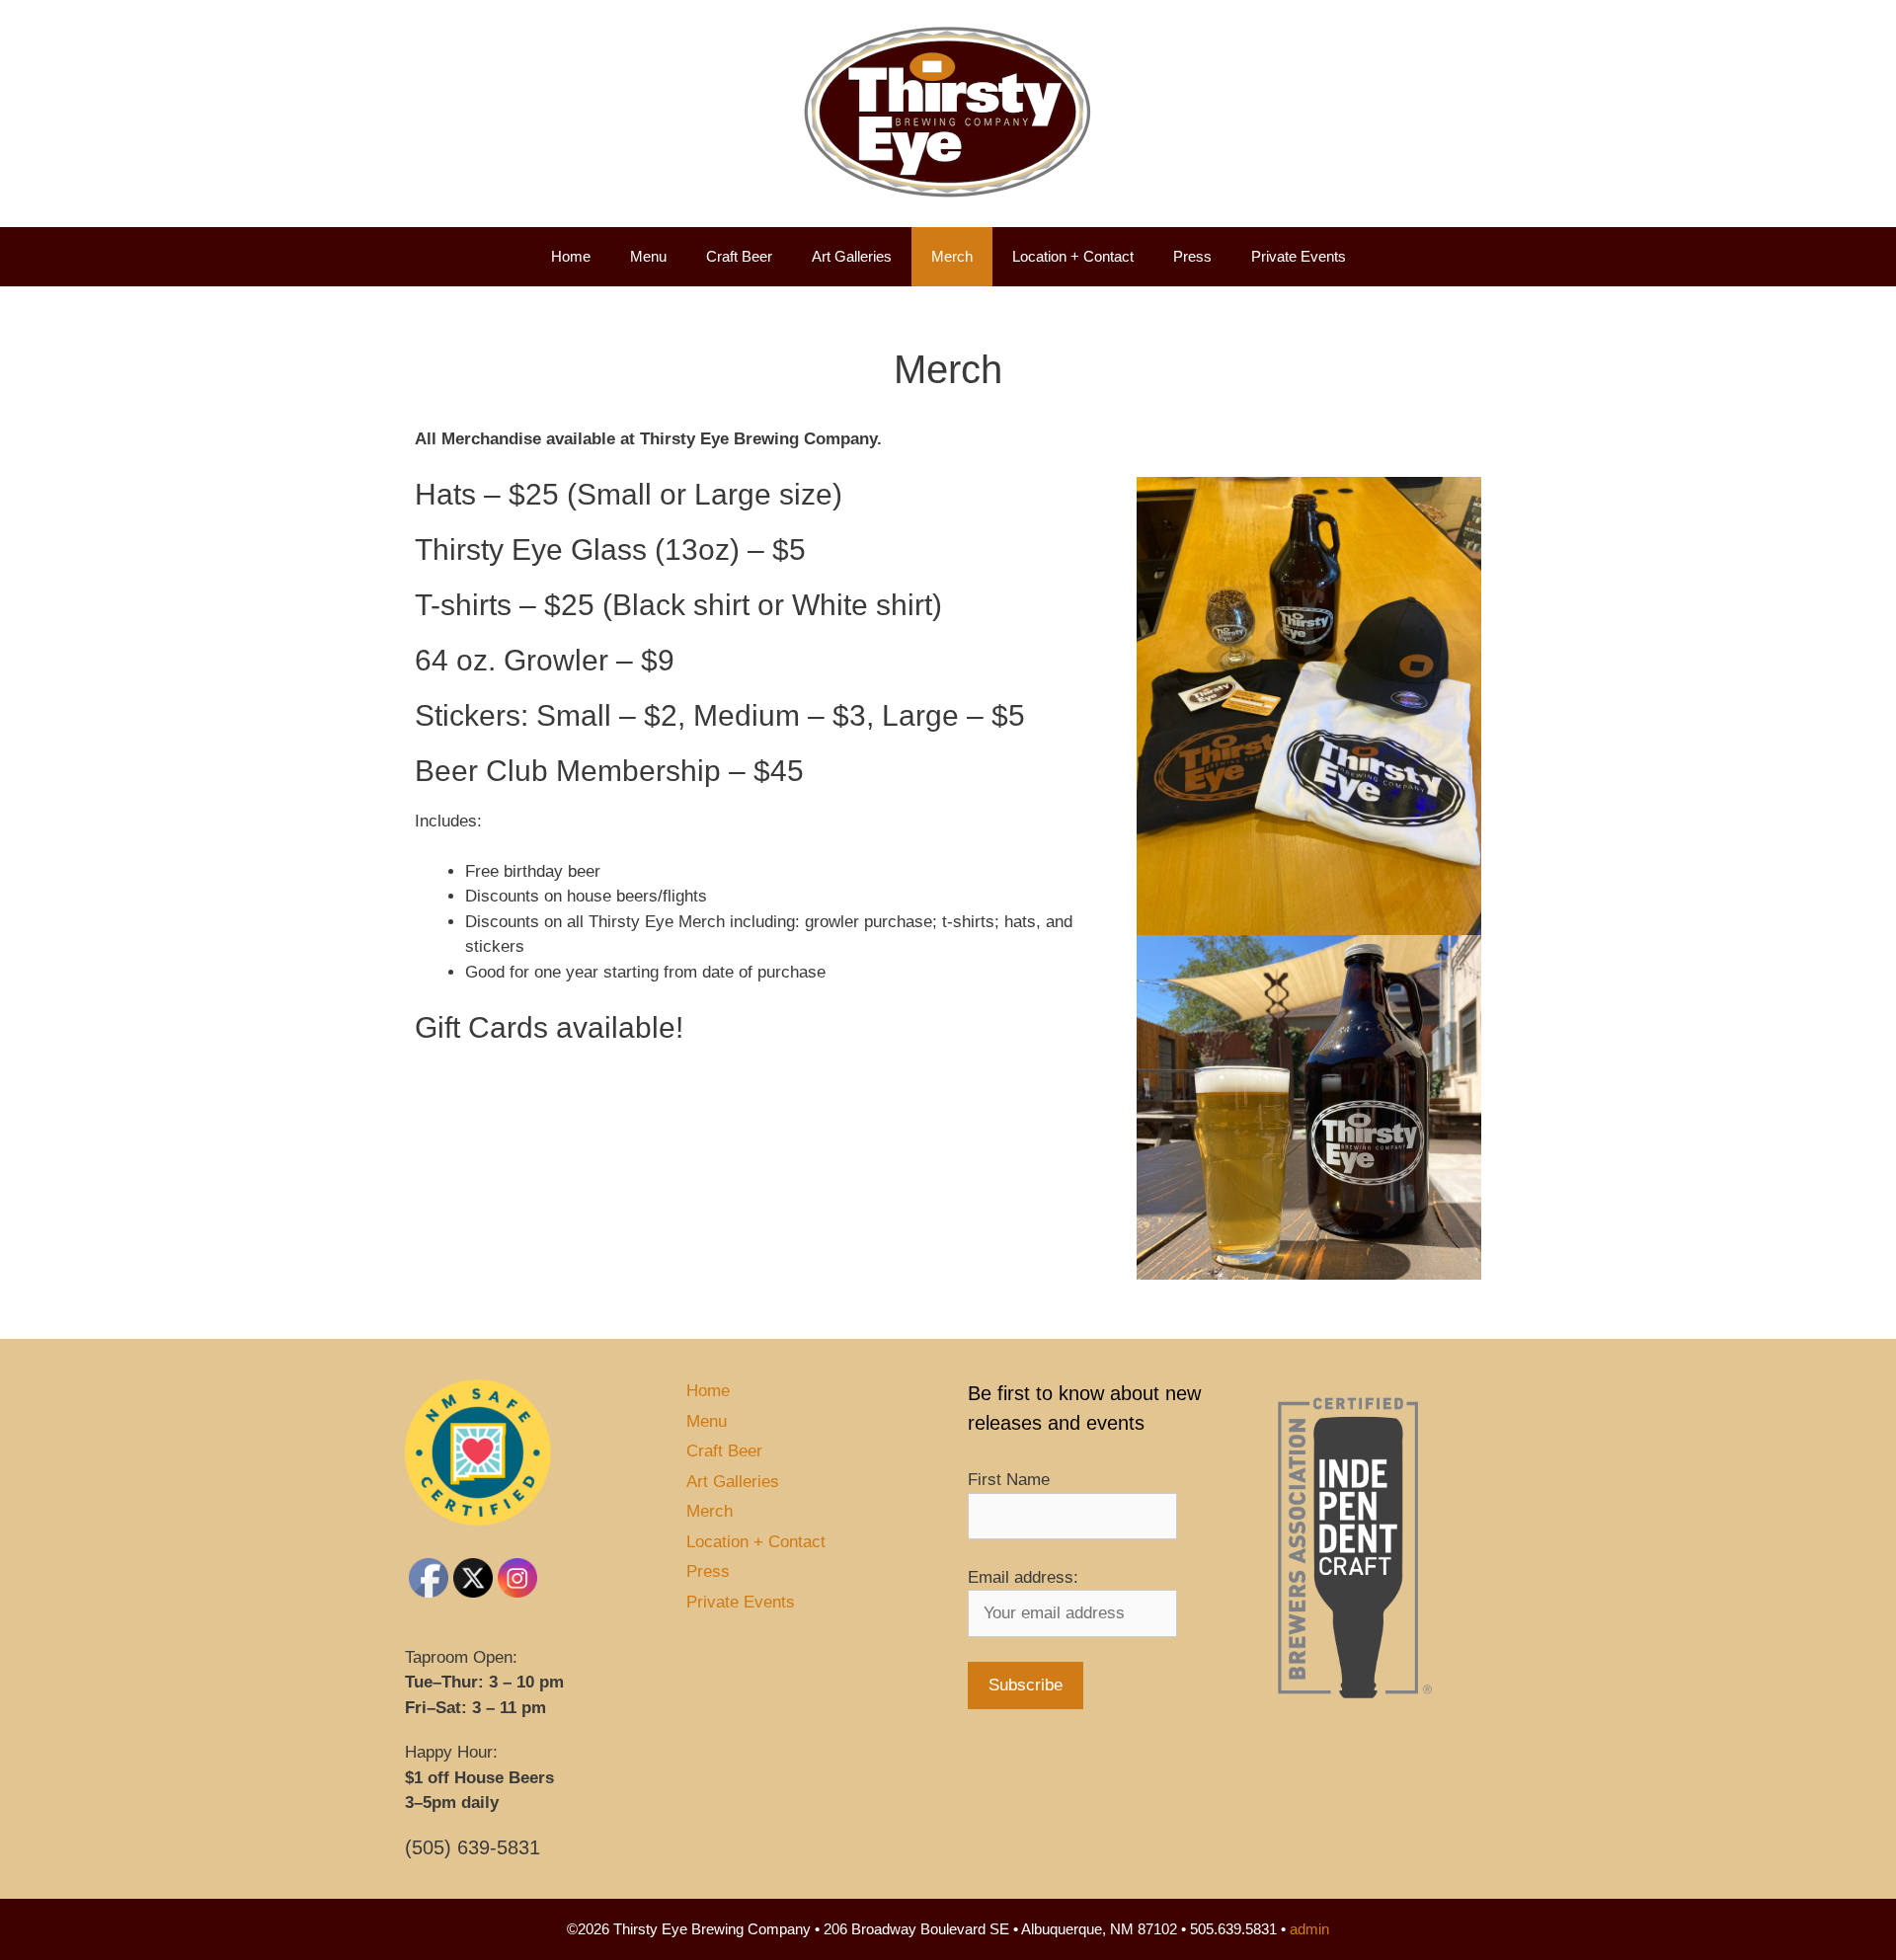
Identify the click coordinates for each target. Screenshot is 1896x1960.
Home (571, 256)
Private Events (1299, 256)
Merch (952, 256)
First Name (1009, 1480)
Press (1192, 256)
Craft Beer (739, 256)
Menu (648, 256)
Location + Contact (1073, 256)
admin (1309, 1929)
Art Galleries (852, 256)
